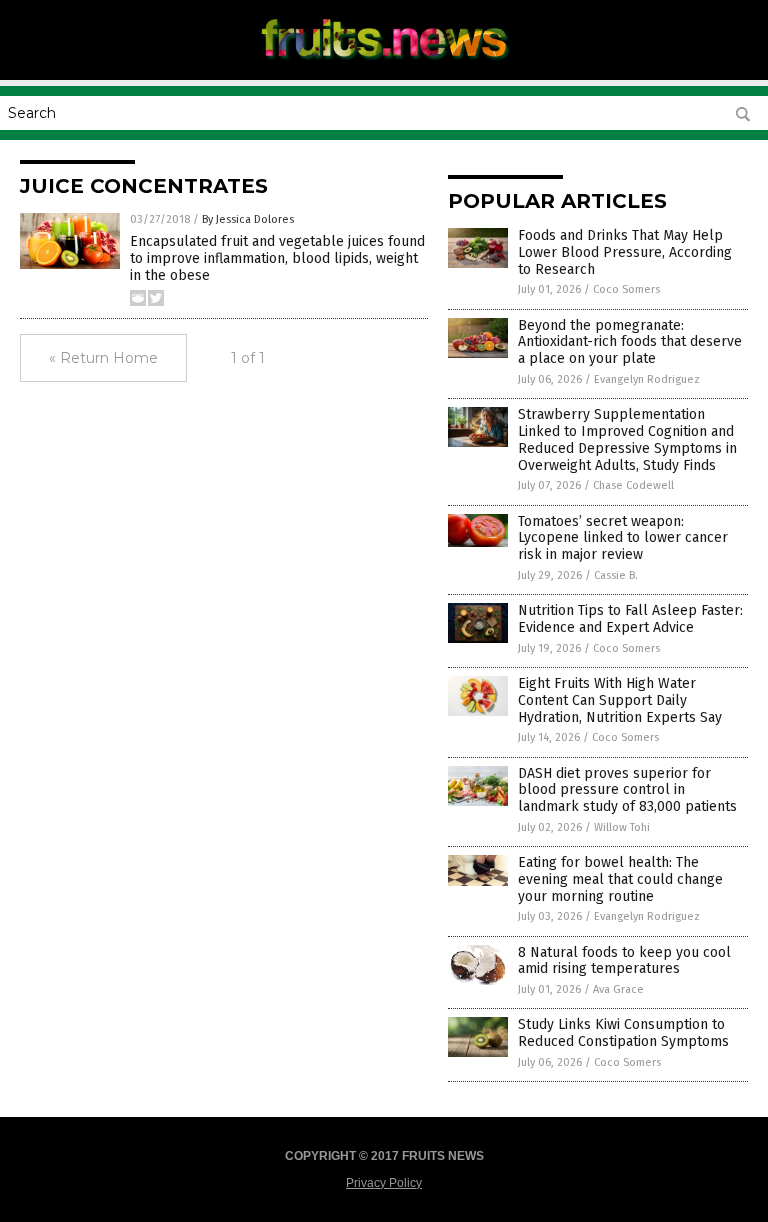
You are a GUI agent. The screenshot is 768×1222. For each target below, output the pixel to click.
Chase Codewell (633, 485)
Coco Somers (626, 289)
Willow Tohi (622, 827)
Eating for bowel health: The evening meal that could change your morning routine (620, 879)
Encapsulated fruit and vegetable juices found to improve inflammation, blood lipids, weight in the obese (277, 258)
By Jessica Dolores (248, 219)
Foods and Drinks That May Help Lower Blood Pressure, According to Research (625, 252)
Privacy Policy (384, 1183)
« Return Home (103, 358)
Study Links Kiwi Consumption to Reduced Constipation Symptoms (623, 1033)
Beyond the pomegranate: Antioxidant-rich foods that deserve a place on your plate (630, 342)
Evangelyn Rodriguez (647, 379)
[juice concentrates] (384, 66)
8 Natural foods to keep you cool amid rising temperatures (624, 961)
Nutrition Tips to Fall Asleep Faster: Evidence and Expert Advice (630, 619)
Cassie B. (616, 575)
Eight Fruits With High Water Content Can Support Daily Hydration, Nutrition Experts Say (620, 700)
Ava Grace (618, 989)
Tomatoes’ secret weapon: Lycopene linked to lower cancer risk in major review (623, 538)
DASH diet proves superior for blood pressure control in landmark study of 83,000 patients (627, 790)
